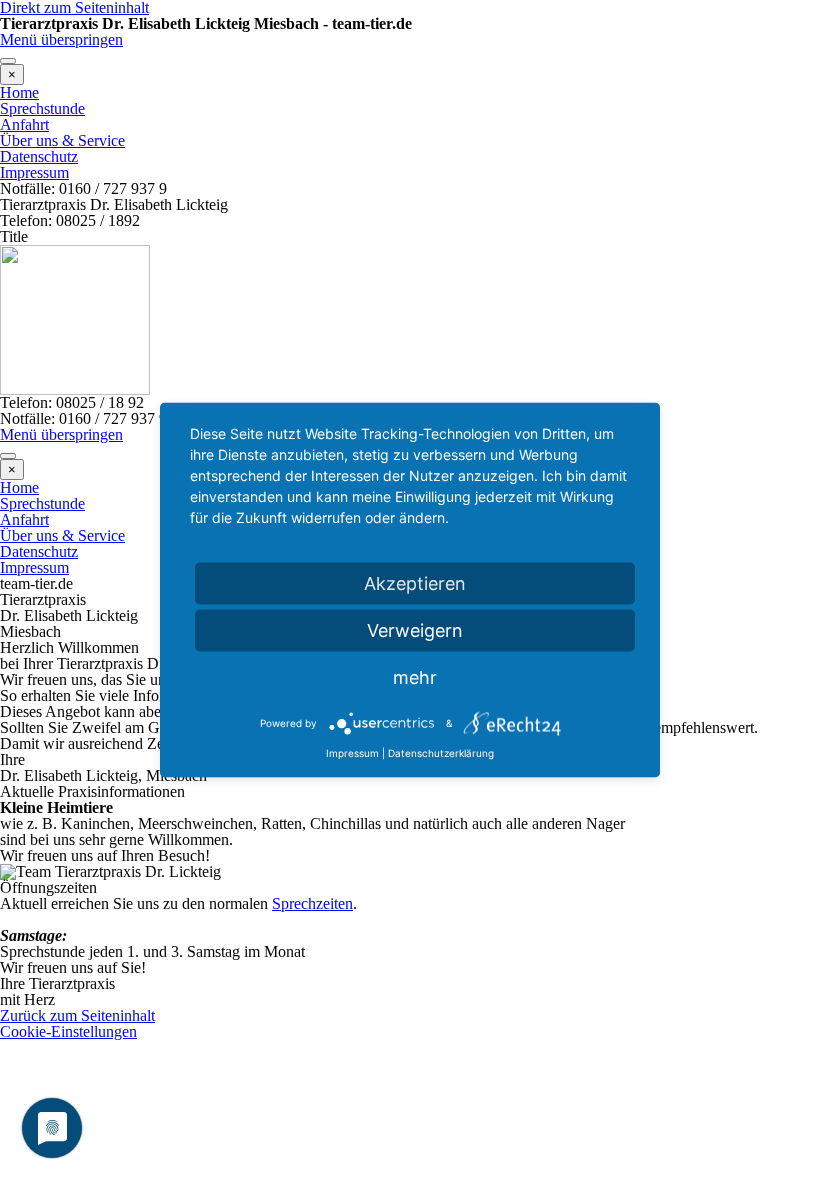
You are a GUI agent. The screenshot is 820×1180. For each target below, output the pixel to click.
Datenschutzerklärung (441, 753)
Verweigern (415, 630)
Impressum (352, 753)
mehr (415, 677)
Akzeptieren (415, 583)
